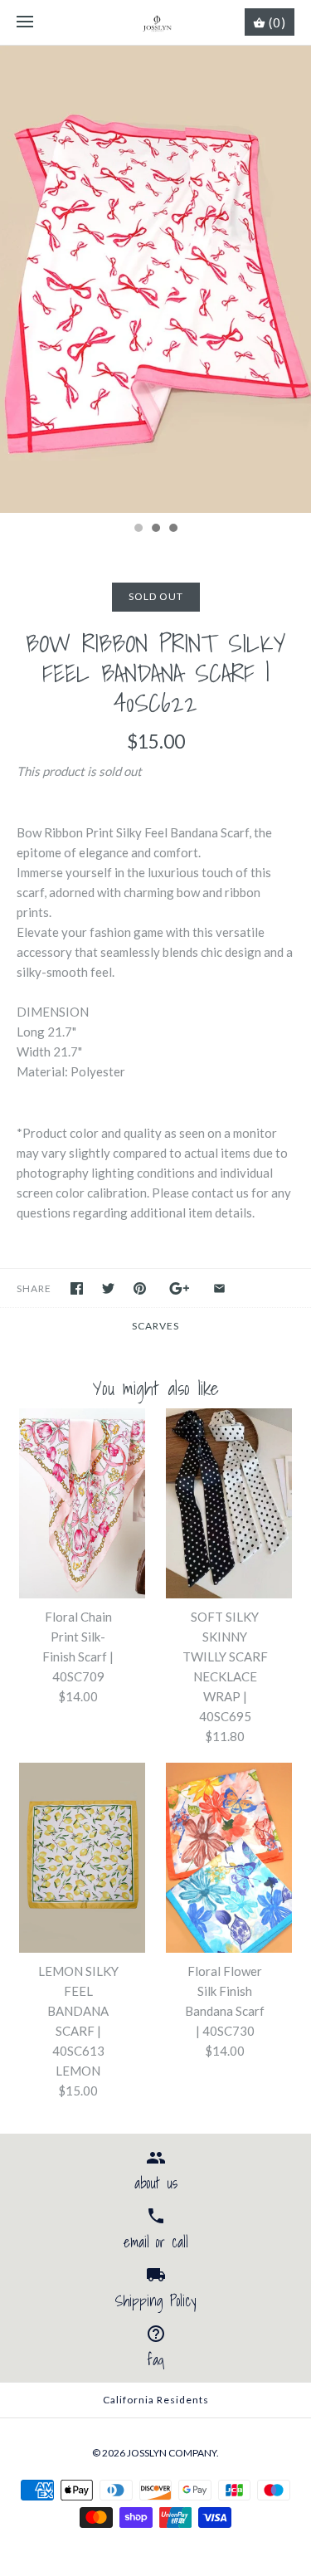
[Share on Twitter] (108, 1288)
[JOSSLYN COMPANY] (155, 22)
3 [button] (173, 529)
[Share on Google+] (180, 1288)
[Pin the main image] (140, 1288)
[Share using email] (219, 1288)
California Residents (156, 2400)
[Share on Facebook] (77, 1288)
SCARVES (155, 1326)
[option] (155, 279)
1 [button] (138, 529)
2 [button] (155, 529)
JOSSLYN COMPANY (172, 2453)
